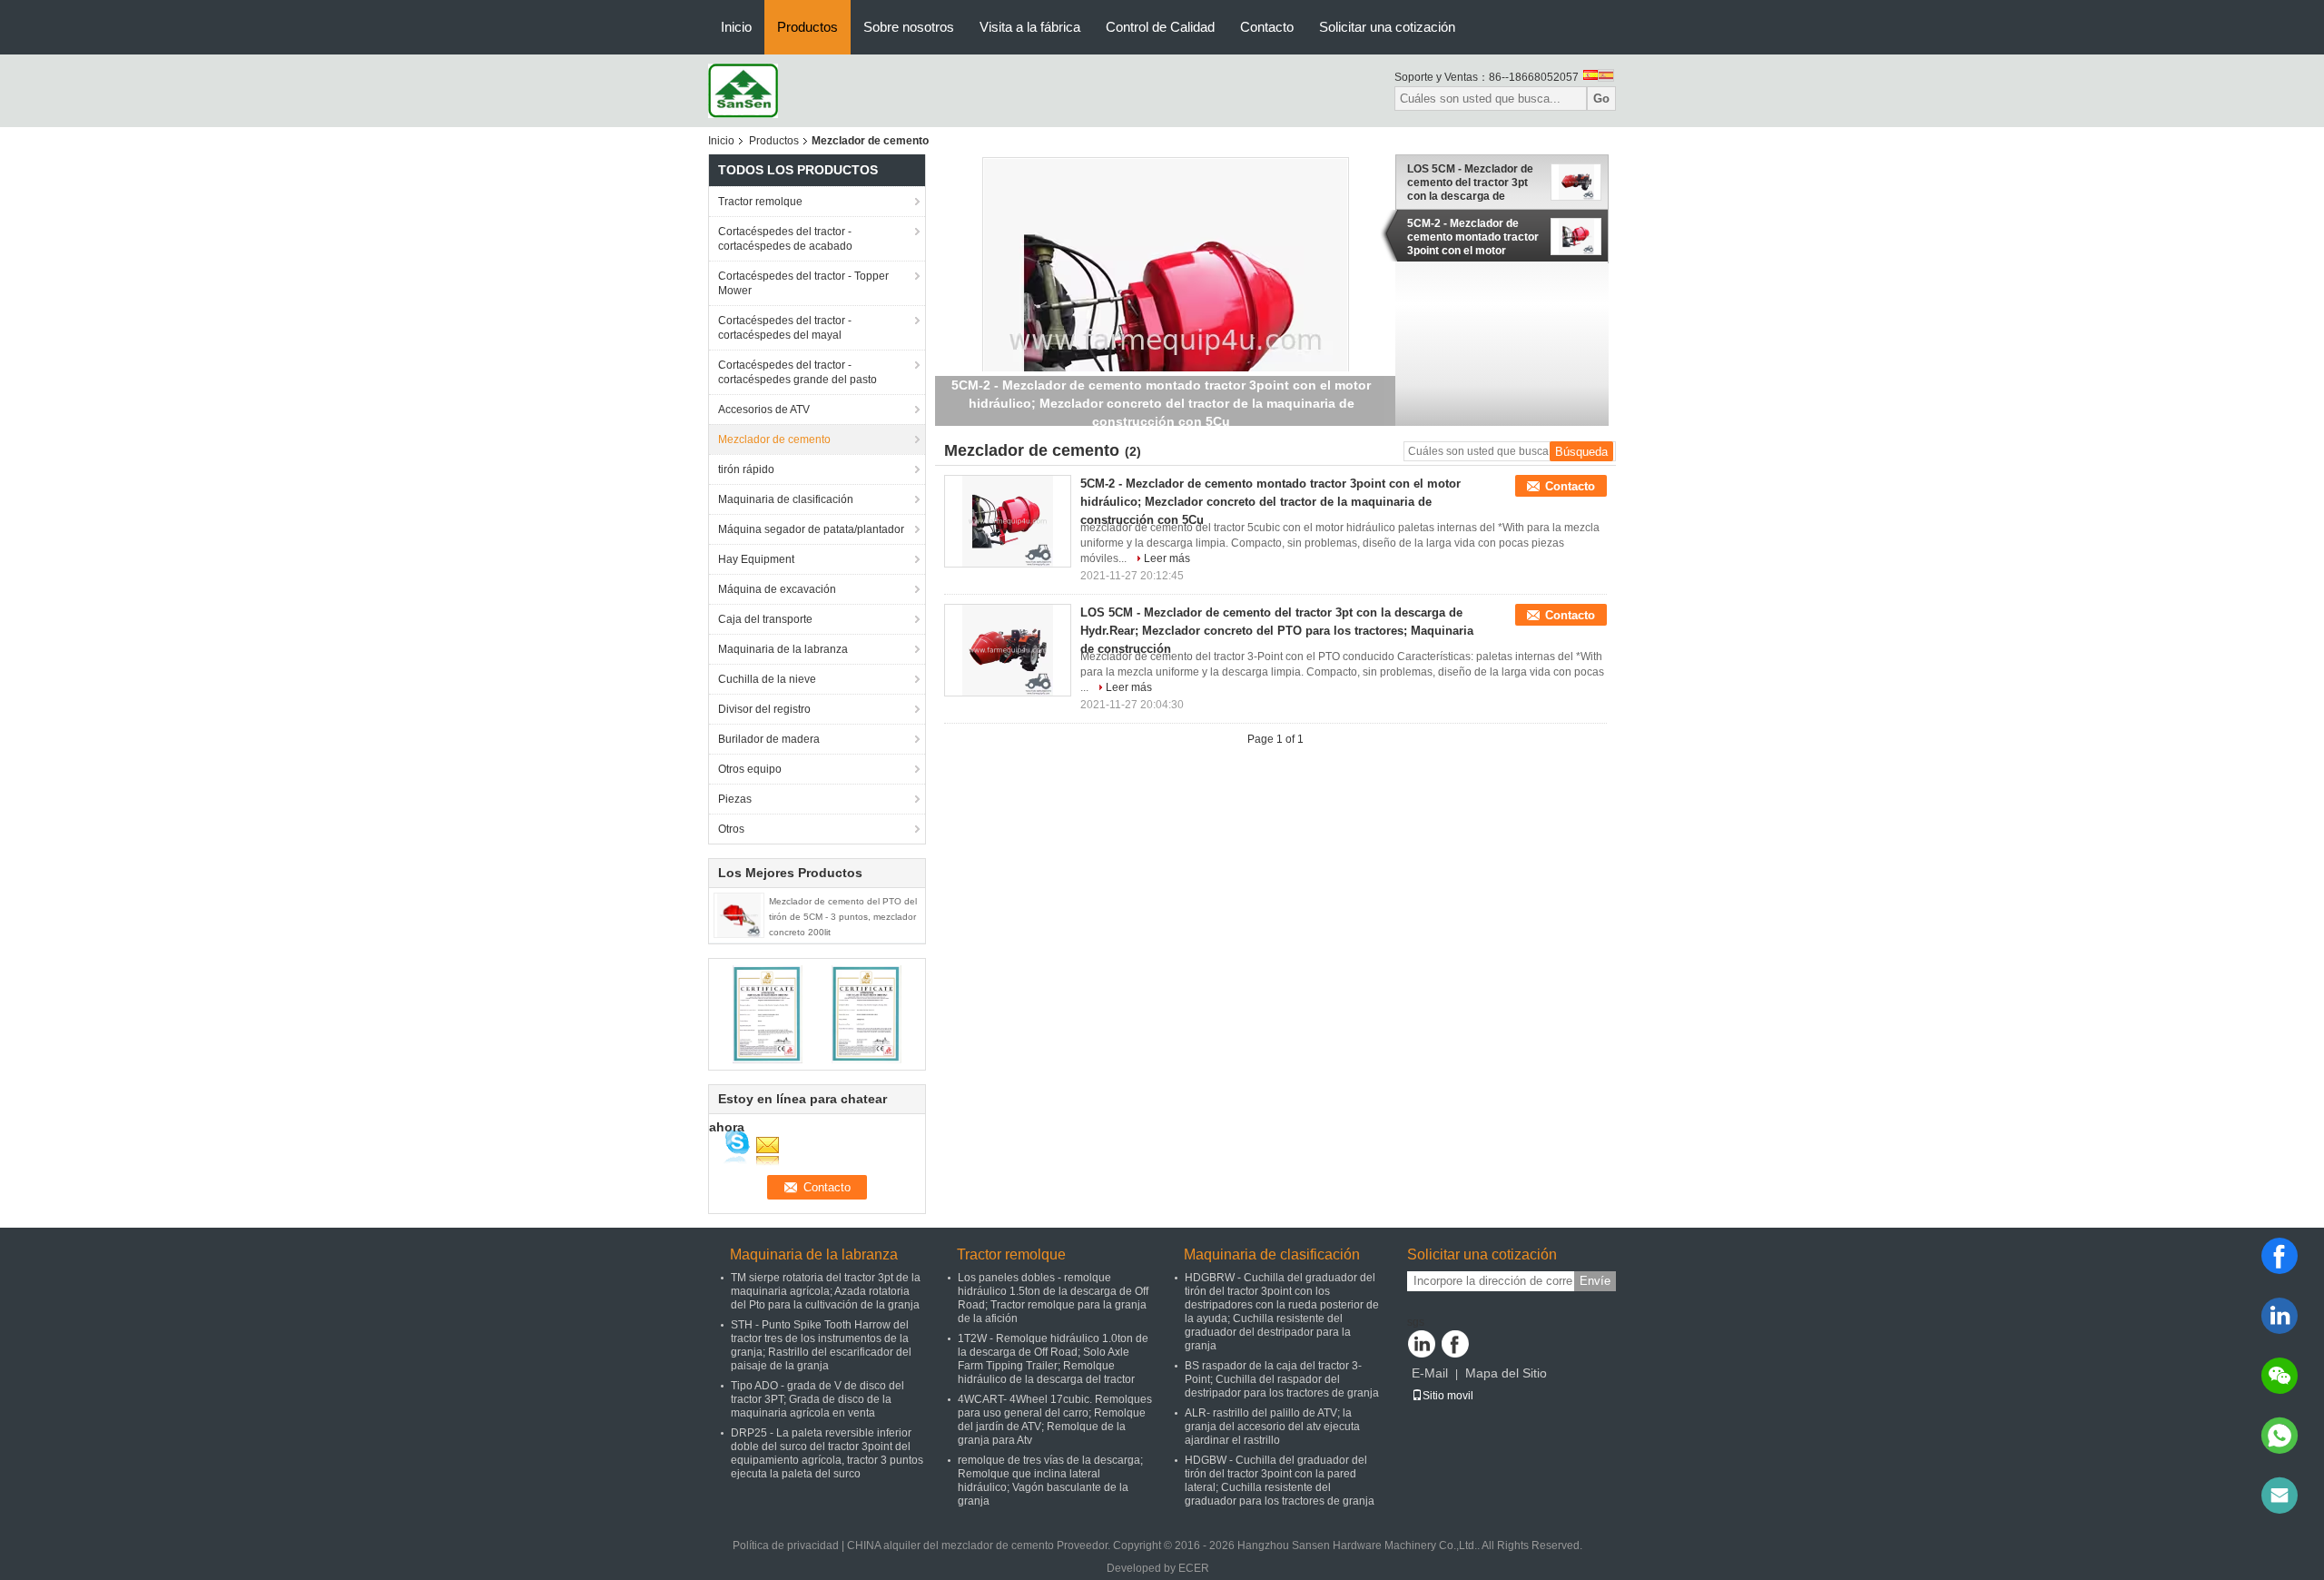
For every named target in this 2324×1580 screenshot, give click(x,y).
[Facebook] (2280, 1256)
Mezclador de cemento (774, 439)
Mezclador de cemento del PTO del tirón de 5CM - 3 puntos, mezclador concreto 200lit (843, 917)
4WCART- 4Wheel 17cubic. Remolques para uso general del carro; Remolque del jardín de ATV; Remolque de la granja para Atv (1055, 1420)
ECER (1194, 1568)
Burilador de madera (769, 739)
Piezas (735, 799)
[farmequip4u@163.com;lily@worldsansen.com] (2280, 1496)
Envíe (1595, 1281)
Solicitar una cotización (1387, 27)
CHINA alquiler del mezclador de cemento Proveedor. (980, 1545)
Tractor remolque (760, 202)
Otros (731, 829)
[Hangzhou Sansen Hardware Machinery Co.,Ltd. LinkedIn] (1422, 1344)
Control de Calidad (1160, 27)
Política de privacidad (786, 1545)
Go (1601, 99)
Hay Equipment (756, 559)
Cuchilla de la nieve (767, 679)
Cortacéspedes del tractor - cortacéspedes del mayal (785, 328)
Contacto (1267, 27)
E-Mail (1430, 1373)
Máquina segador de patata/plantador (811, 529)
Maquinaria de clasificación (786, 499)
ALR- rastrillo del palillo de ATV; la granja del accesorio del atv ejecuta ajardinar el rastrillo (1272, 1427)
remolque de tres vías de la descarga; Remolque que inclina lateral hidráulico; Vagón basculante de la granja (1050, 1481)
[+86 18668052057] (2280, 1436)
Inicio (736, 27)
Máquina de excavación (777, 589)
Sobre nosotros (909, 27)
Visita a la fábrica (1030, 27)
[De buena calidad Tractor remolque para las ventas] (768, 1013)
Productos (807, 27)
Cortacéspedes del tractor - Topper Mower (803, 283)
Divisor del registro (764, 709)
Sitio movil (1448, 1396)
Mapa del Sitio (1506, 1373)
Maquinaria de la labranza (783, 649)
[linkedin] (2280, 1316)
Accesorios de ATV (764, 410)
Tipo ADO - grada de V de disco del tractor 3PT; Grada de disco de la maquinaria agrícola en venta (817, 1399)
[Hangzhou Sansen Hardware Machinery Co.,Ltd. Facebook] (1455, 1344)
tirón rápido (746, 469)
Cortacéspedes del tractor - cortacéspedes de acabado (785, 239)
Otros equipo (750, 769)
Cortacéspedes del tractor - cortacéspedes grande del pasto (798, 372)
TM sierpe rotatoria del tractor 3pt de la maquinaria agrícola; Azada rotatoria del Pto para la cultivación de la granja (826, 1291)
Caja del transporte (765, 619)
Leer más (1167, 558)
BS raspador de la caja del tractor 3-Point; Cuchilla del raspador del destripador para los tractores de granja (1282, 1379)
